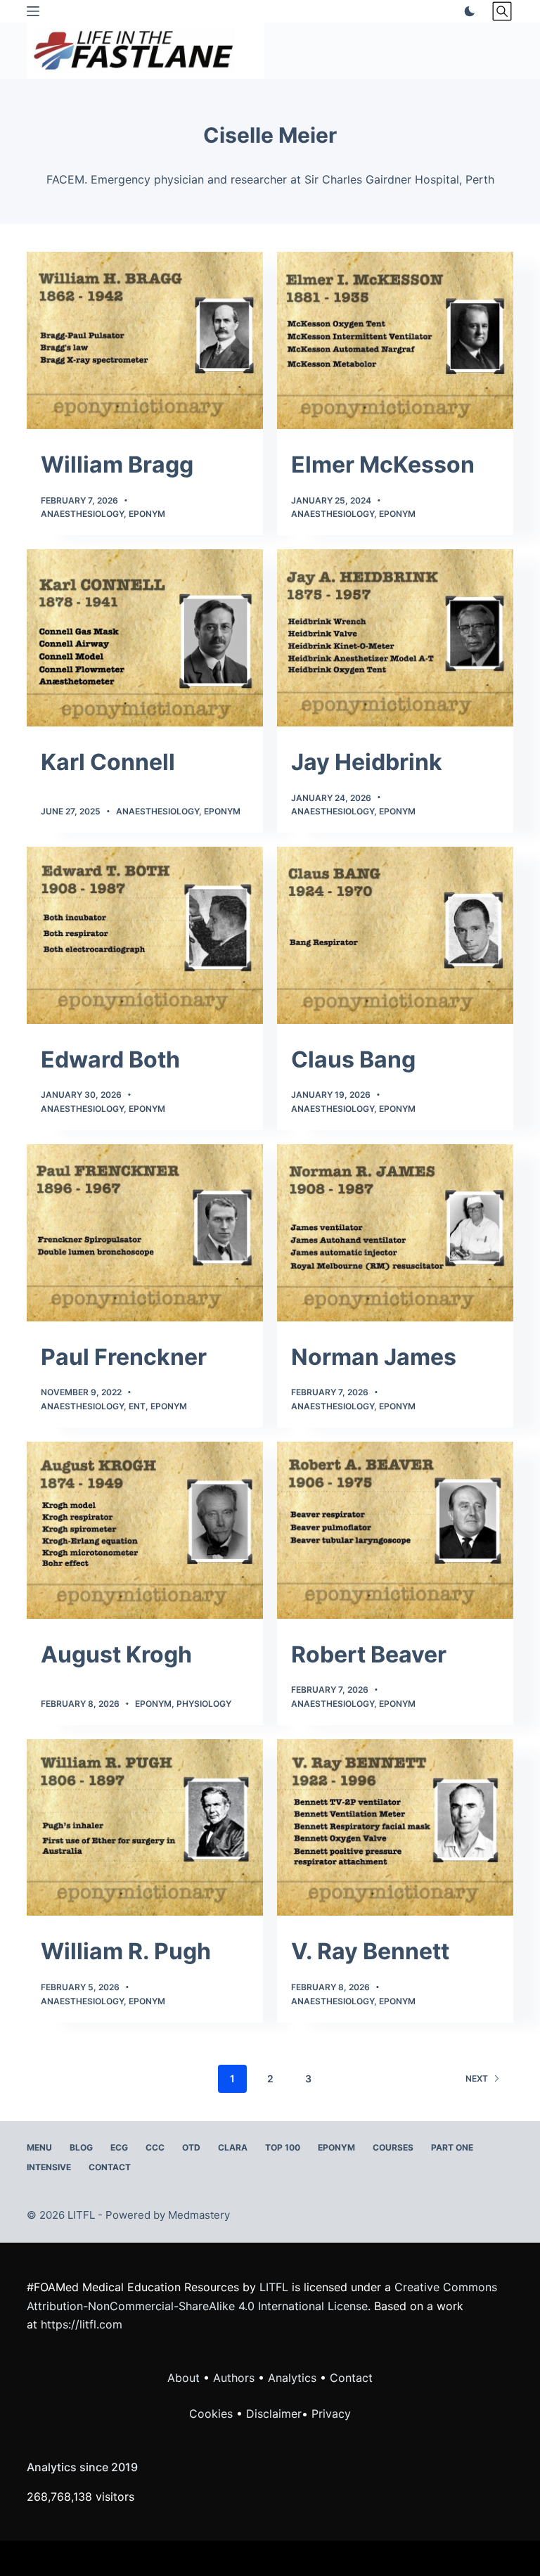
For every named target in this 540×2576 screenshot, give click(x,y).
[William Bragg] (145, 340)
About (184, 2378)
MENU (39, 2147)
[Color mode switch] (467, 11)
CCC (155, 2147)
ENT (137, 1406)
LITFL (274, 2287)
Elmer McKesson (383, 464)
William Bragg (117, 464)
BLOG (81, 2147)
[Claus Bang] (395, 935)
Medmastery (199, 2215)
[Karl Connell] (145, 638)
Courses (393, 2147)
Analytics (292, 2378)
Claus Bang (353, 1059)
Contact (110, 2167)
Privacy (331, 2414)
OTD (191, 2147)
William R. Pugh (126, 1951)
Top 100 (283, 2147)
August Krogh (116, 1654)
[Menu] (33, 11)
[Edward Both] (145, 935)
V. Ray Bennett (370, 1951)
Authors (234, 2378)
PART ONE (452, 2147)
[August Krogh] (145, 1530)
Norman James (374, 1357)
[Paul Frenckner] (145, 1233)
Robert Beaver (369, 1654)
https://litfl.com (82, 2324)
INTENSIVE (49, 2167)
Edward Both (110, 1059)
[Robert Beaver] (395, 1530)
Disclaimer (274, 2414)
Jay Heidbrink (367, 762)
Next (477, 2078)
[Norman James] (395, 1233)
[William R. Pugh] (145, 1828)
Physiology (204, 1704)
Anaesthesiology (82, 514)
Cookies (213, 2414)
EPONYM (336, 2147)
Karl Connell (108, 762)
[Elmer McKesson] (395, 340)
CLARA (233, 2147)
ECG (119, 2147)
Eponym (147, 514)
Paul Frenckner (124, 1357)
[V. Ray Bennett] (395, 1828)
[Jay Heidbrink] (395, 638)
